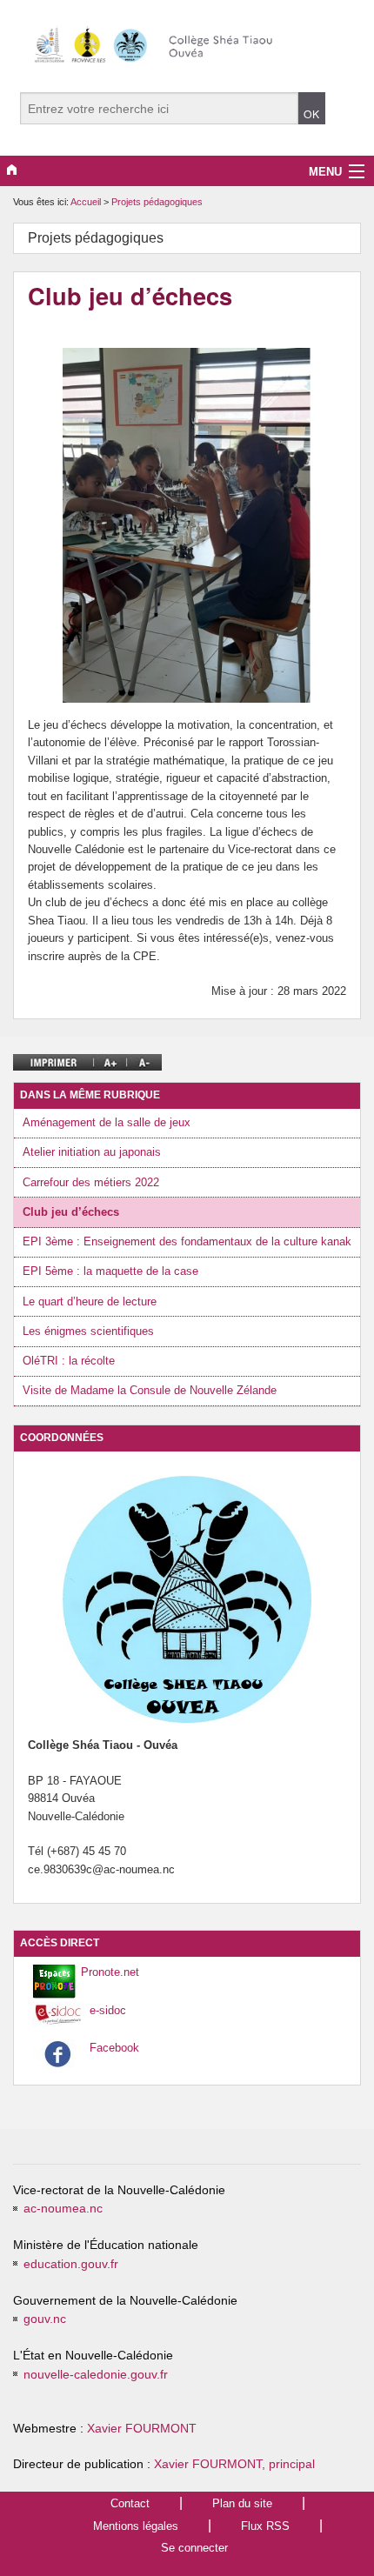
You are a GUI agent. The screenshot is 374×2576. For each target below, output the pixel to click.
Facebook (114, 2048)
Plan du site (242, 2503)
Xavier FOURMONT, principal (234, 2464)
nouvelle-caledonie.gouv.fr (96, 2375)
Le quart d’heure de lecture (90, 1301)
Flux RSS (265, 2526)
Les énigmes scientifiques (88, 1331)
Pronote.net (110, 1972)
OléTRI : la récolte (69, 1361)
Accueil (86, 202)
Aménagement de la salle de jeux (107, 1122)
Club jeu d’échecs (71, 1212)
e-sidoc (108, 2010)
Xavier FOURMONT (142, 2429)
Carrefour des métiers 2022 (91, 1182)
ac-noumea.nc (63, 2209)
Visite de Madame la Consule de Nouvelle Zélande (150, 1390)
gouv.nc (45, 2319)
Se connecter (194, 2548)
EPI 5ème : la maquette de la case (110, 1271)
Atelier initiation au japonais (92, 1152)
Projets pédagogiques (157, 202)
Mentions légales (136, 2526)
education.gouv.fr (71, 2264)
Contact (130, 2503)
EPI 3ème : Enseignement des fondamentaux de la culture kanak (187, 1241)
